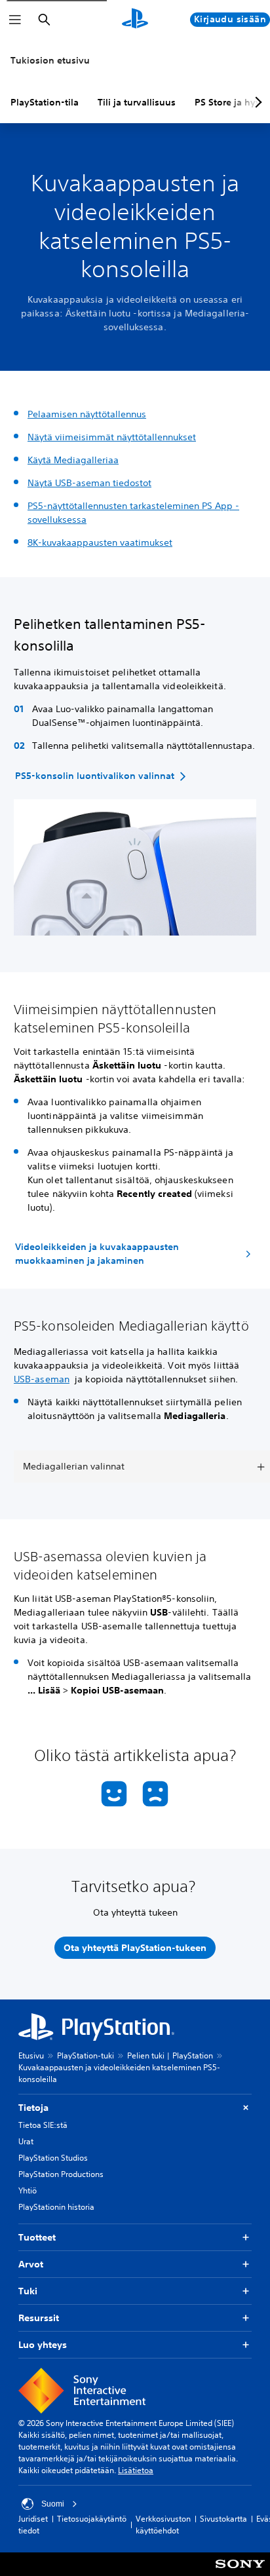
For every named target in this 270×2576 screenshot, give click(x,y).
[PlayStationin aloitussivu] (135, 20)
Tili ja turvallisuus (137, 102)
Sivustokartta (223, 2519)
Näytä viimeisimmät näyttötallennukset (112, 437)
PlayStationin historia (56, 2207)
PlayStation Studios (53, 2158)
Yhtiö (28, 2190)
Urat (26, 2141)
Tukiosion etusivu (50, 60)
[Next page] (256, 102)
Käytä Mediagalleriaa (73, 460)
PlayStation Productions (61, 2174)
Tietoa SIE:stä (43, 2125)
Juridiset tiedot (33, 2525)
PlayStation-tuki (86, 2055)
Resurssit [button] (39, 2318)
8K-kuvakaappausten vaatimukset (100, 542)
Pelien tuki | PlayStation (170, 2055)
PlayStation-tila (45, 102)
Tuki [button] (28, 2291)
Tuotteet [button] (37, 2237)
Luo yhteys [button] (43, 2345)
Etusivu (31, 2055)
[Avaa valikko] (15, 20)
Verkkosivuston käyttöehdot (163, 2525)
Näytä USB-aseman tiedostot (89, 483)
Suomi (53, 2504)
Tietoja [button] (33, 2108)
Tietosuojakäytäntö (92, 2519)
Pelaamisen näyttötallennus (87, 414)
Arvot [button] (31, 2264)
